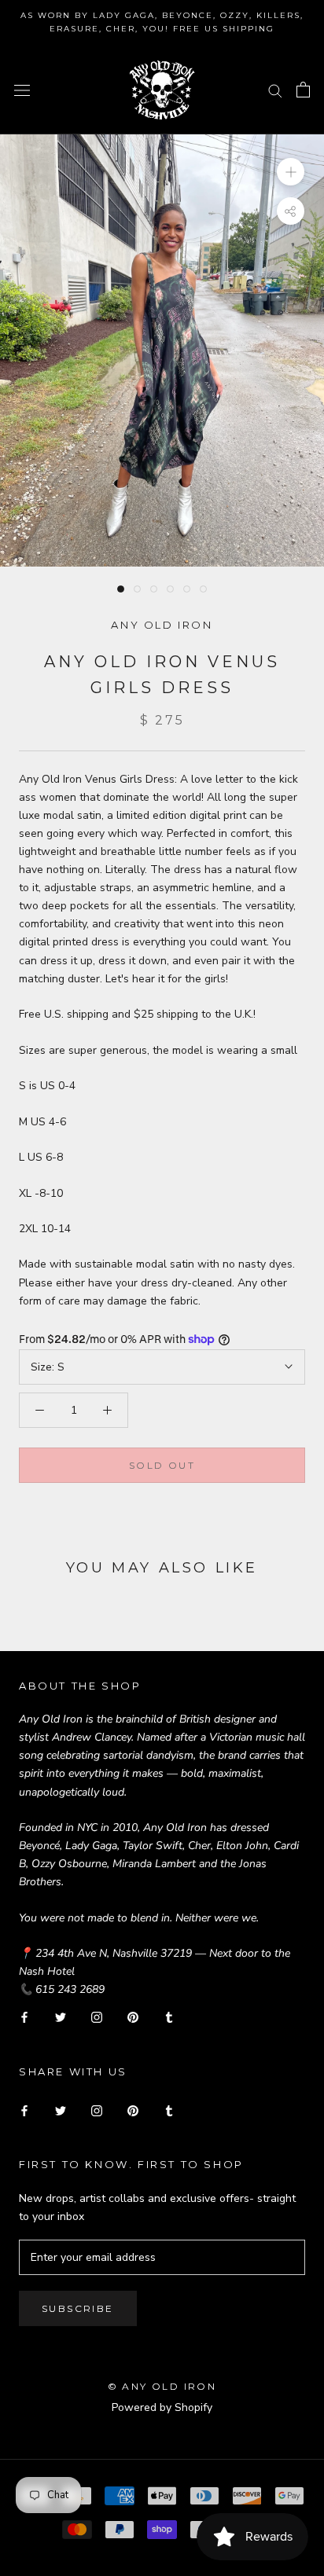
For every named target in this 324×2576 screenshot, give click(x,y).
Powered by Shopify (162, 2407)
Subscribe (78, 2308)
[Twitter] (61, 2017)
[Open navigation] (22, 90)
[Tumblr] (169, 2017)
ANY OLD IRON (162, 625)
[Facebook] (24, 2017)
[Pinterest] (133, 2017)
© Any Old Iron (162, 2386)
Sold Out (162, 1465)
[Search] (275, 90)
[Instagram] (97, 2017)
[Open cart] (303, 90)
